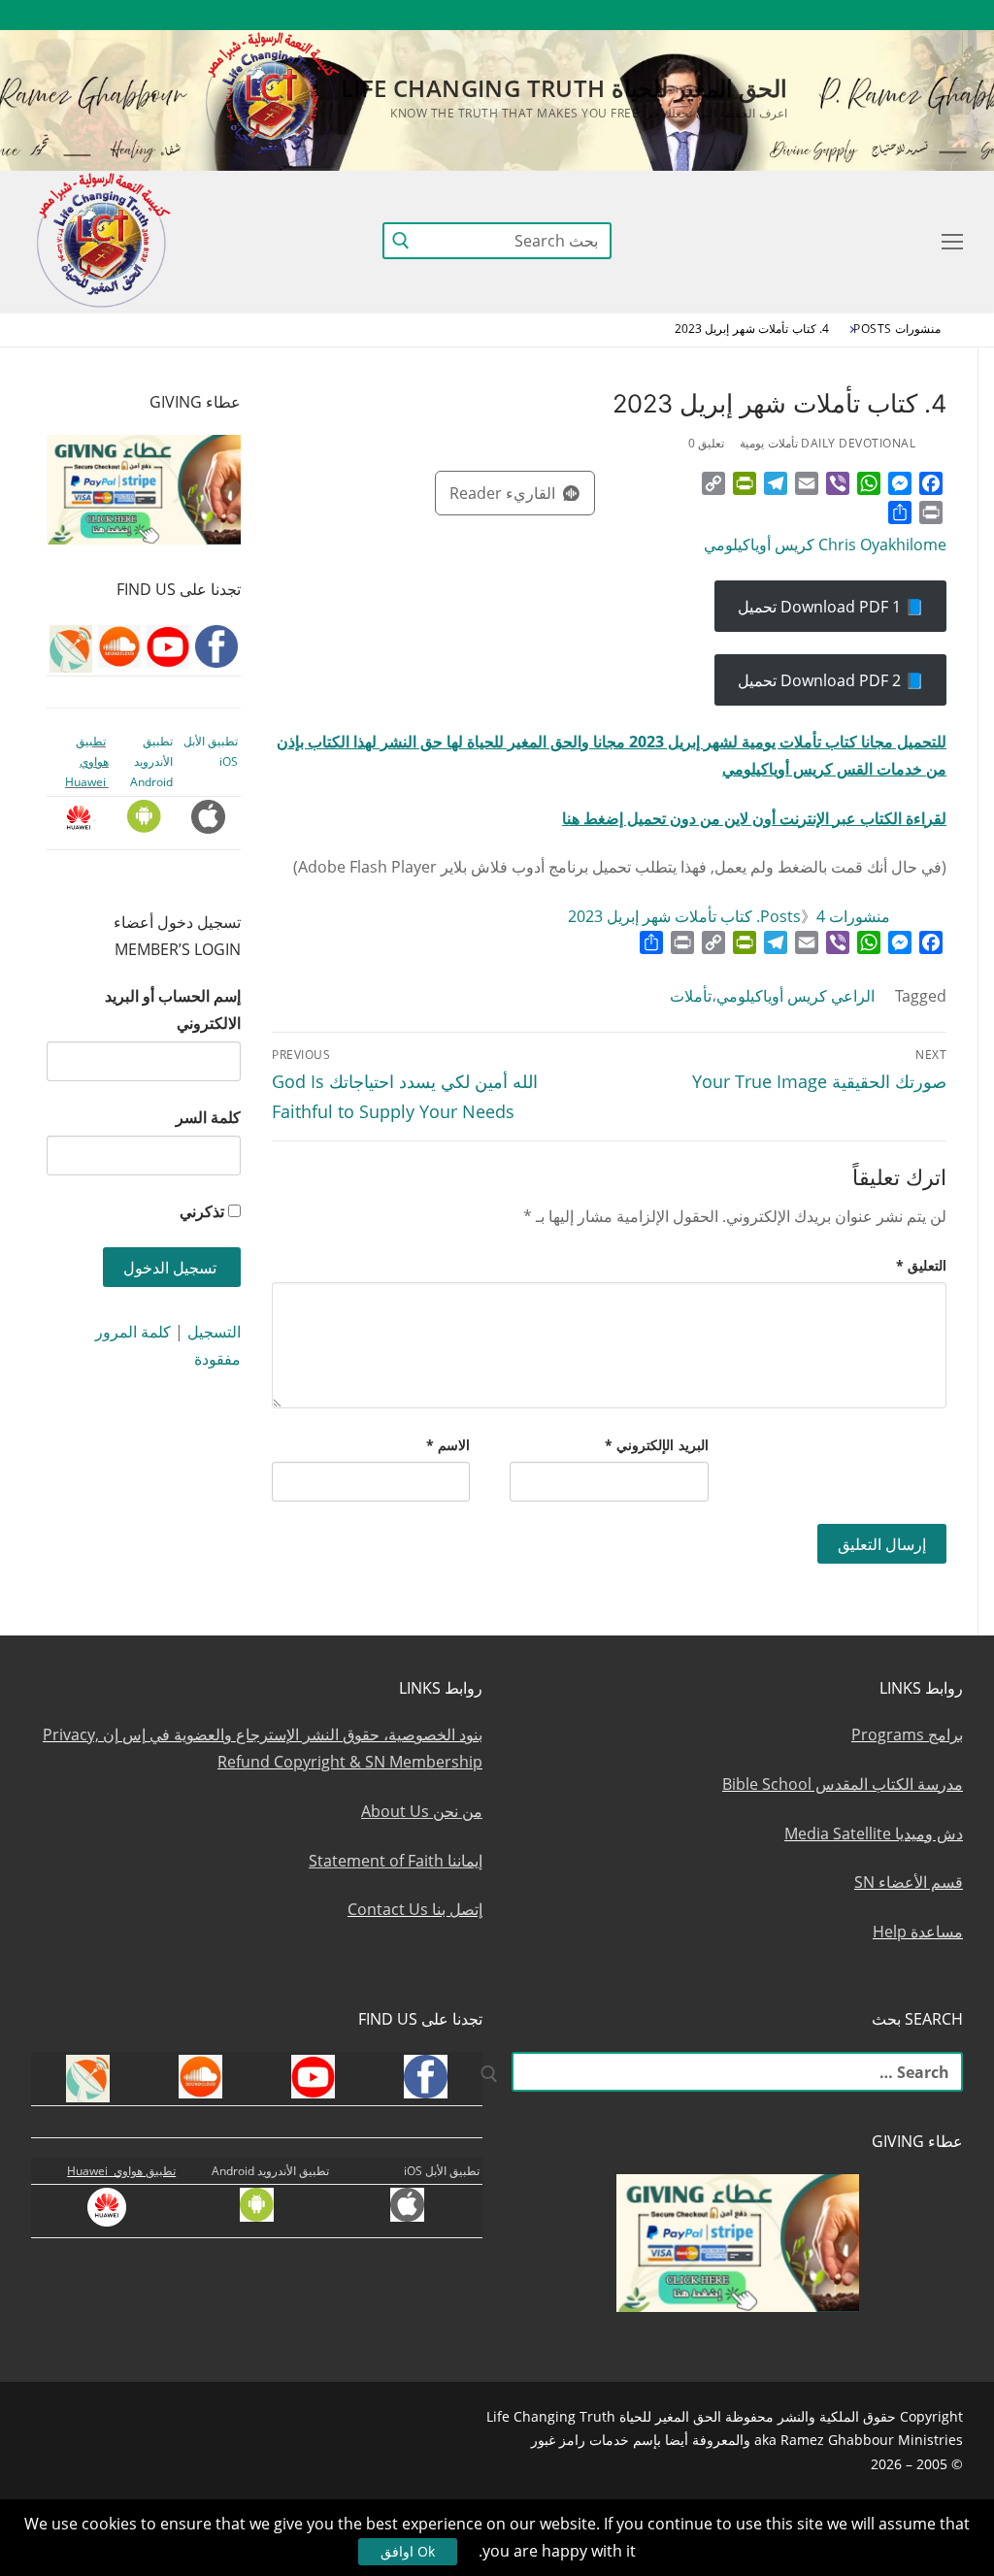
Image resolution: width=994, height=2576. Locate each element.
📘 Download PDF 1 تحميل (831, 607)
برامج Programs (907, 1734)
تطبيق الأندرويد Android (151, 762)
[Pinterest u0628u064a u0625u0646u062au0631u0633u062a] (735, 15)
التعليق (922, 1265)
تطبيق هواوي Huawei (87, 762)
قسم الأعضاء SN (909, 1882)
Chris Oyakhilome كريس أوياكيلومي (825, 545)
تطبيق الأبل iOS (442, 2171)
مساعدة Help (918, 1932)
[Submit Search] (401, 240)
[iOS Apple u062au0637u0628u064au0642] (664, 15)
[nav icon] (948, 241)
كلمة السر (208, 1117)
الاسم (448, 1445)
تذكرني (202, 1211)
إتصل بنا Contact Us (415, 1909)
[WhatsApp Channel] (770, 15)
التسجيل (214, 1332)
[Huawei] (631, 15)
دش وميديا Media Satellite (874, 1833)
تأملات (691, 996)
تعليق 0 (707, 443)
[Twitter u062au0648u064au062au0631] (842, 15)
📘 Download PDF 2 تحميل (831, 680)
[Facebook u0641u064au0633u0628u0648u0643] (945, 15)
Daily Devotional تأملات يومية (828, 443)
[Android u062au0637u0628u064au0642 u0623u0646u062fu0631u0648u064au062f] (699, 15)
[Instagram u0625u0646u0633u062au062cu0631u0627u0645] (806, 15)
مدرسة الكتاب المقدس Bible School (843, 1784)
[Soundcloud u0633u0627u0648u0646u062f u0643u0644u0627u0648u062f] (877, 15)
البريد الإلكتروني (657, 1445)
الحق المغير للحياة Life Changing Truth (564, 88)
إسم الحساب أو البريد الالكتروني (173, 1009)
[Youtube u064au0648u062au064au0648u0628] (913, 15)
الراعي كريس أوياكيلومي (795, 996)
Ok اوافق (408, 2551)
